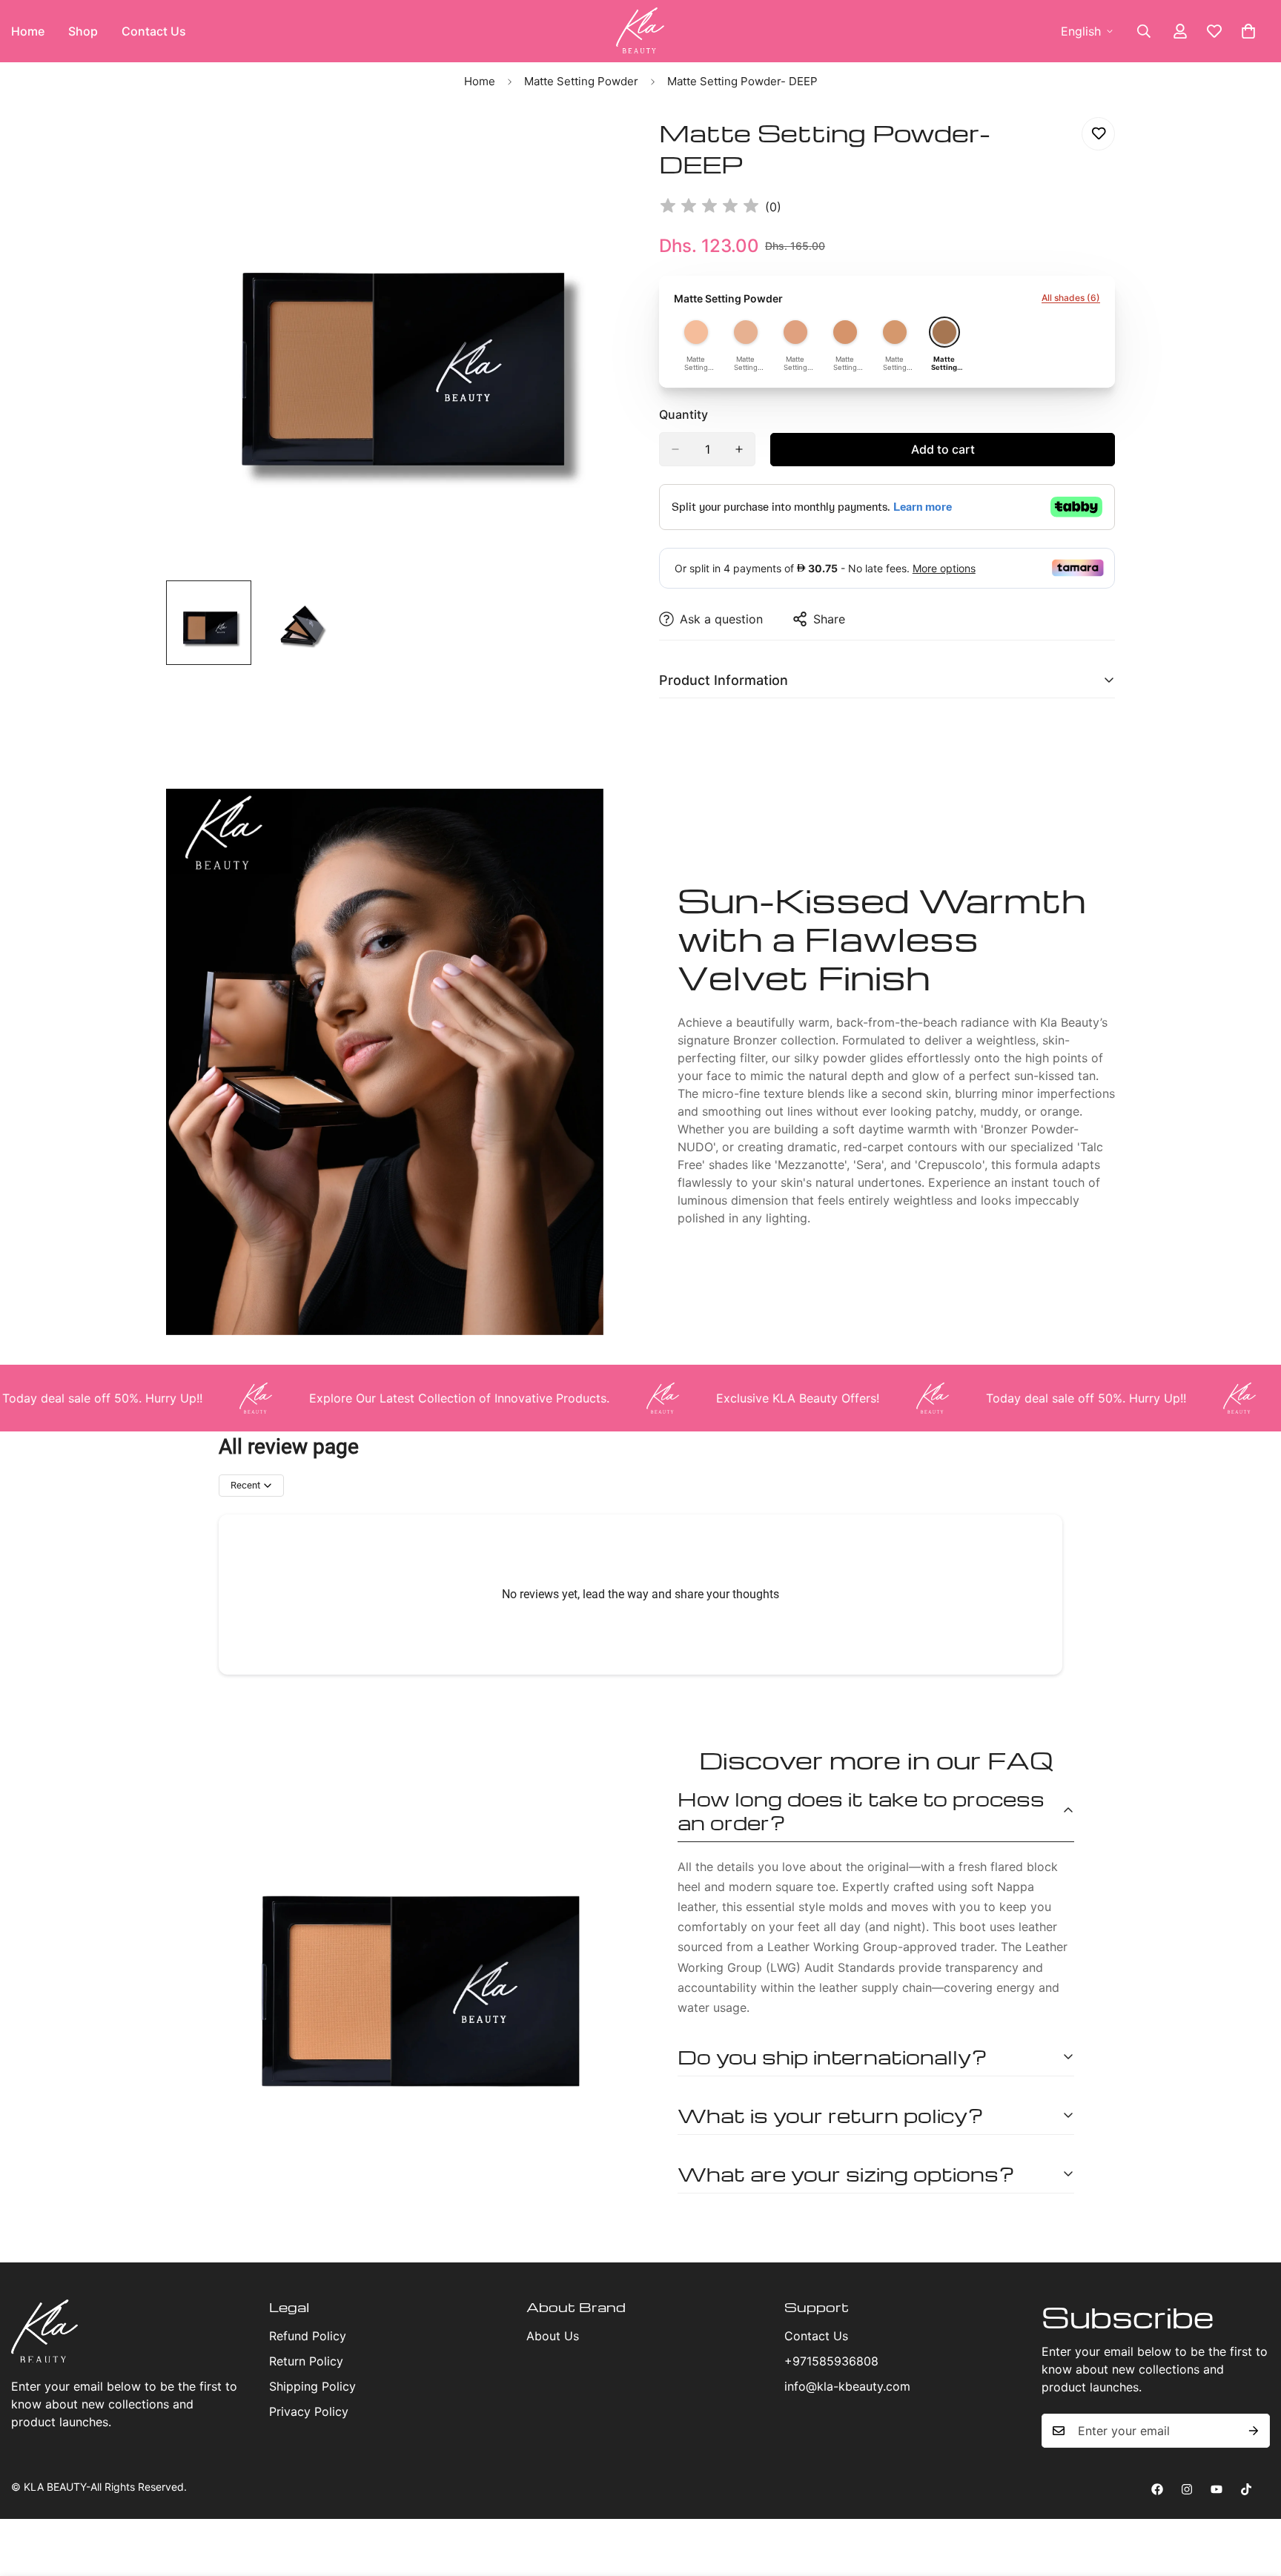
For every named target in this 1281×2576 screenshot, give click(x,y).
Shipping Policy (312, 2386)
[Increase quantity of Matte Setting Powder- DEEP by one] (739, 449)
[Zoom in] (590, 145)
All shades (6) (1071, 298)
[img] (709, 207)
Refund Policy (308, 2336)
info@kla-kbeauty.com (847, 2386)
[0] (1248, 31)
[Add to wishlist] (1098, 134)
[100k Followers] (1187, 2489)
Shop (83, 31)
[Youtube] (1217, 2489)
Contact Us (154, 31)
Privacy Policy (309, 2411)
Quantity (683, 414)
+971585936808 (831, 2361)
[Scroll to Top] (1252, 2495)
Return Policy (306, 2361)
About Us (553, 2336)
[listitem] (696, 345)
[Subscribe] (1254, 2431)
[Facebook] (1157, 2489)
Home (480, 81)
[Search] (1144, 31)
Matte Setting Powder (581, 81)
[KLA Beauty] (640, 31)
